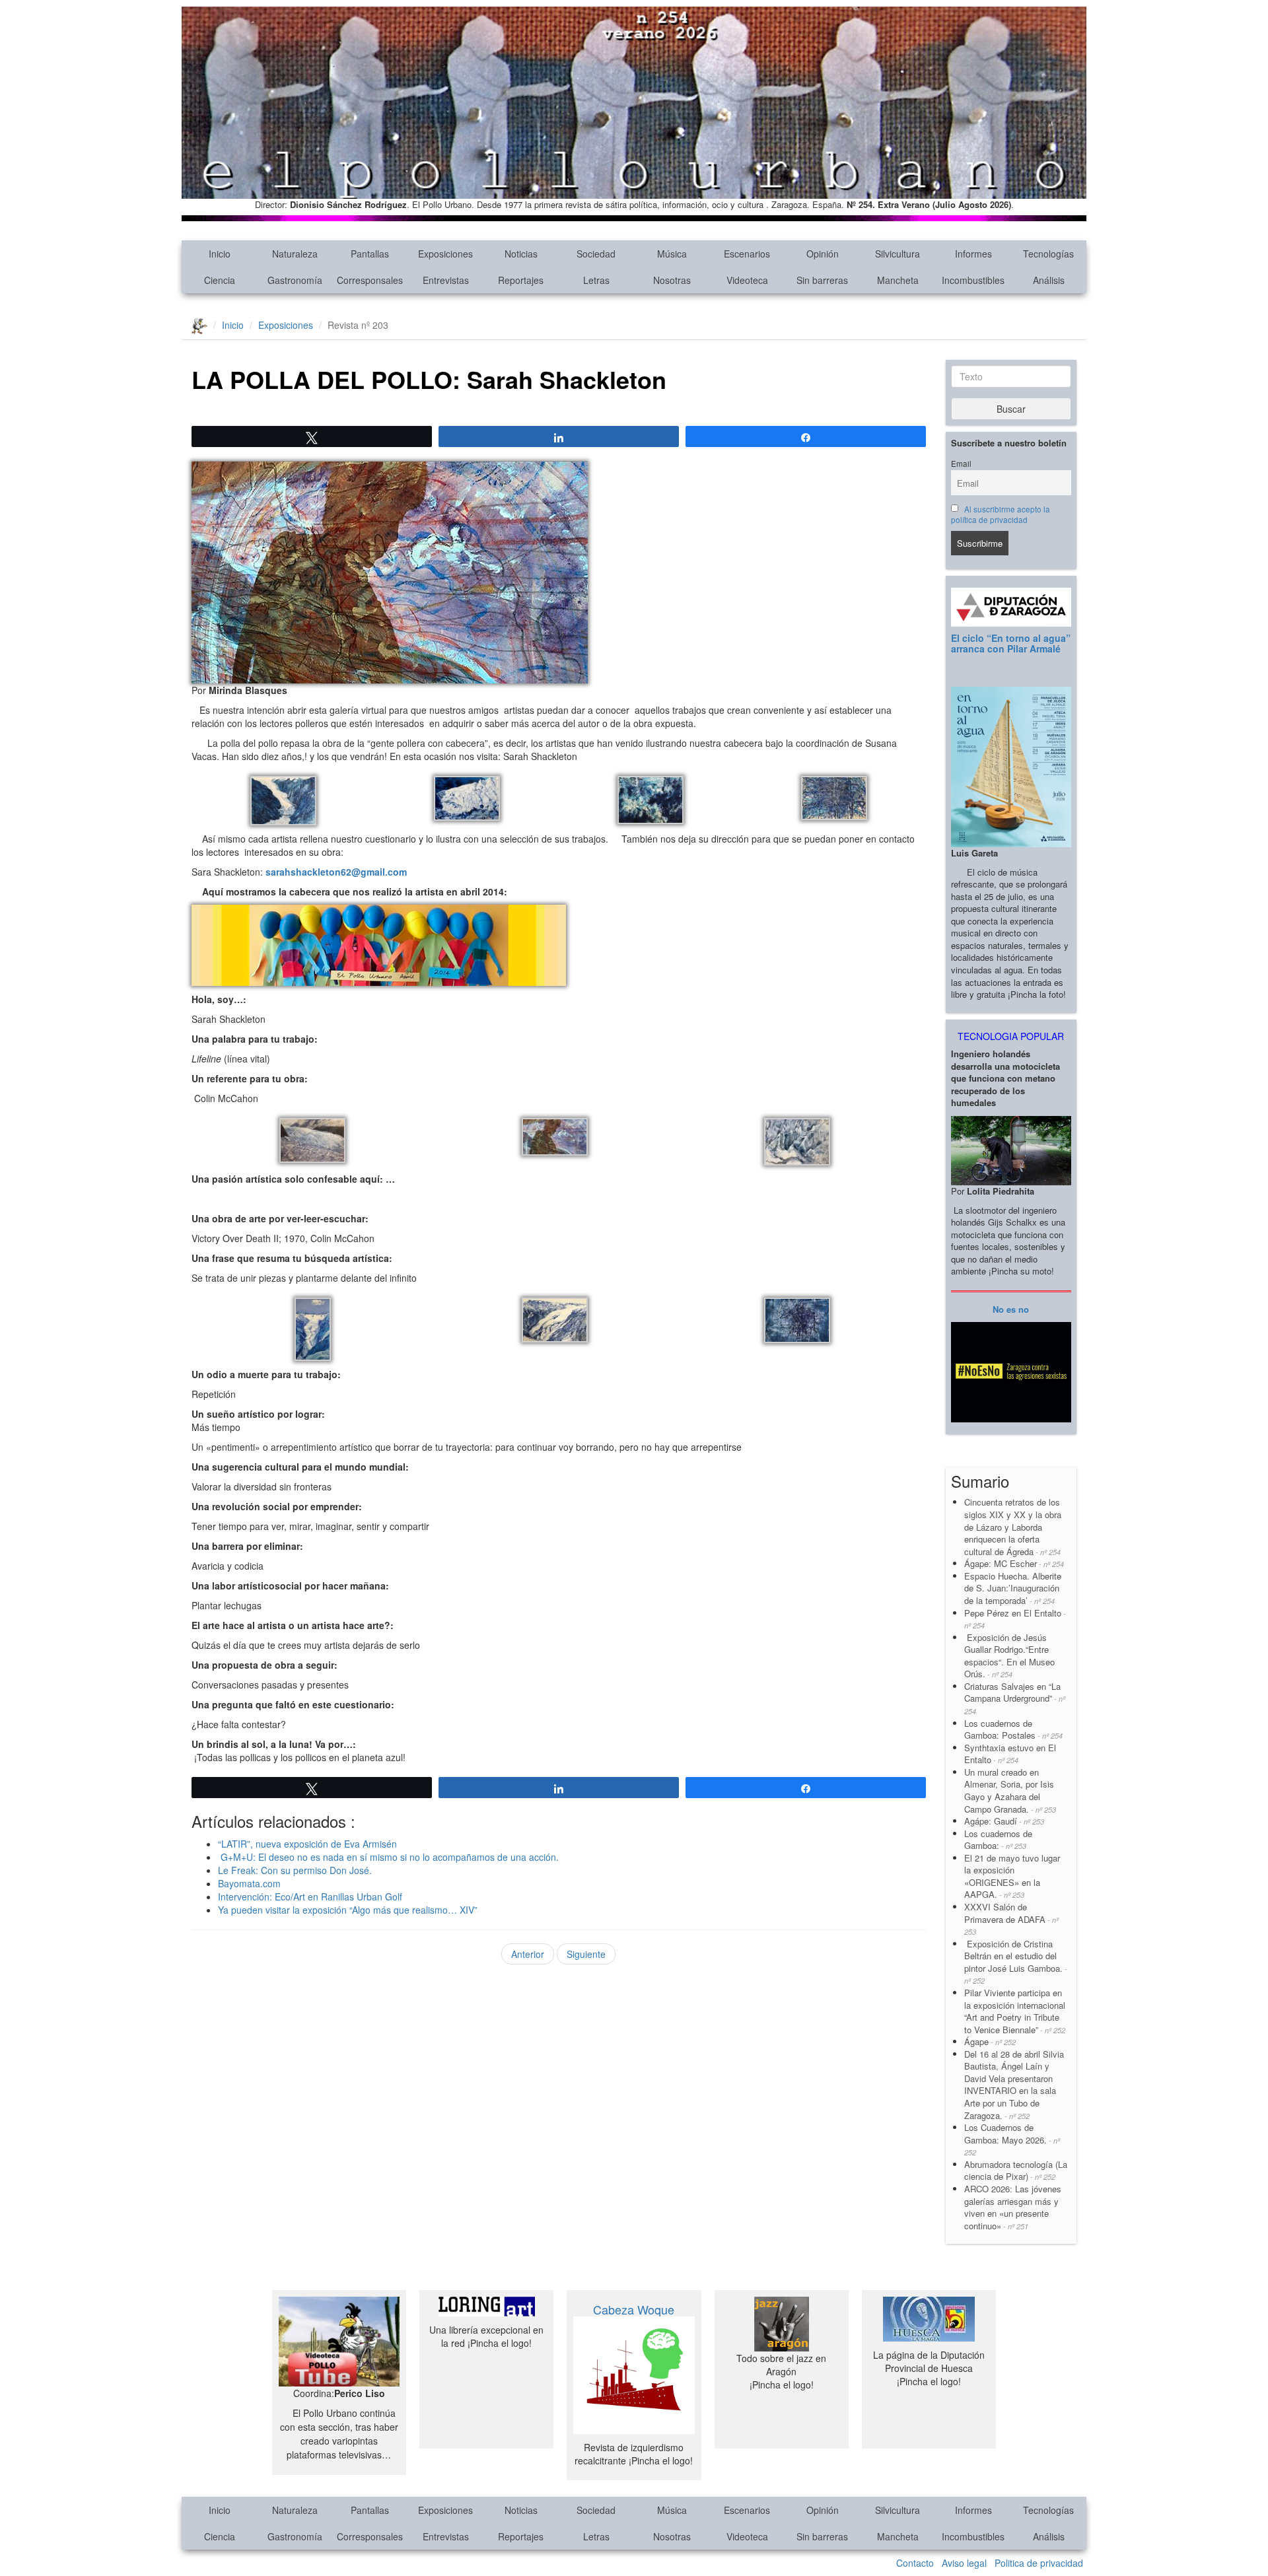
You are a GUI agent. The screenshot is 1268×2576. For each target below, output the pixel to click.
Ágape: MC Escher (1014, 1563)
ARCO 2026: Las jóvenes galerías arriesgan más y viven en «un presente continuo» (1013, 2207)
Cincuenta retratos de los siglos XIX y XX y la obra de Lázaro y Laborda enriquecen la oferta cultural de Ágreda (1013, 1526)
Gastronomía (295, 280)
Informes (973, 254)
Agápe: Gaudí (1004, 1821)
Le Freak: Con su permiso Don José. (295, 1870)
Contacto (915, 2563)
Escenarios (747, 254)
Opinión (823, 254)
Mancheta (898, 280)
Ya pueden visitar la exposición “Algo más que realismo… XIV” (348, 1910)
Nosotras (672, 280)
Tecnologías (1048, 254)
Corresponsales (370, 280)
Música (672, 254)
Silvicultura (898, 254)
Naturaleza (295, 254)
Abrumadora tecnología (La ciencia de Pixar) (1016, 2171)
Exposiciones (445, 254)
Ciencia (220, 280)
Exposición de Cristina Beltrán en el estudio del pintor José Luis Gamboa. (1016, 1962)
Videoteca (747, 280)
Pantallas (370, 254)
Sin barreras (822, 280)
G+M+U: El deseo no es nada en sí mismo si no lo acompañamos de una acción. (388, 1857)
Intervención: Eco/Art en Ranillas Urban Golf (310, 1897)
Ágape (990, 2041)
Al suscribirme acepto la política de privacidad (1001, 514)
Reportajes (521, 280)
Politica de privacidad (1039, 2563)
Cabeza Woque (634, 2309)
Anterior (528, 1954)
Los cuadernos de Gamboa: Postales (1013, 1729)
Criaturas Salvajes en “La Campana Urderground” (1015, 1698)
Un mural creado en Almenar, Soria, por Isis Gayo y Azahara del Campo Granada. (1010, 1791)
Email (961, 464)
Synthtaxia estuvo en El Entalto (1010, 1754)
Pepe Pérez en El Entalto (1015, 1619)
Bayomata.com (249, 1883)
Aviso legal (964, 2563)
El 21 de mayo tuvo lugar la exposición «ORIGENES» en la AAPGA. (1012, 1876)
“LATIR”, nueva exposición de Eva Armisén (307, 1844)
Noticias (521, 254)
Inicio (220, 254)
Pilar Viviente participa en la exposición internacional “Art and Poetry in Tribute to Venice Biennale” (1015, 2011)
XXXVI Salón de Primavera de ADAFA (1011, 1919)
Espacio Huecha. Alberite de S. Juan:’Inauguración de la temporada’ (1013, 1588)
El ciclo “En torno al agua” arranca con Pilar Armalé (1011, 643)
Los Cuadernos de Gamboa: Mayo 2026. (1012, 2139)
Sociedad (596, 254)
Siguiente (586, 1954)
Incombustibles (973, 280)
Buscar (1011, 409)
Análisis (1049, 280)
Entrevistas (446, 280)
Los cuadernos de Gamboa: (998, 1840)
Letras (596, 280)
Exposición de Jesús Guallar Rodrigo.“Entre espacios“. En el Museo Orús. (1009, 1656)
